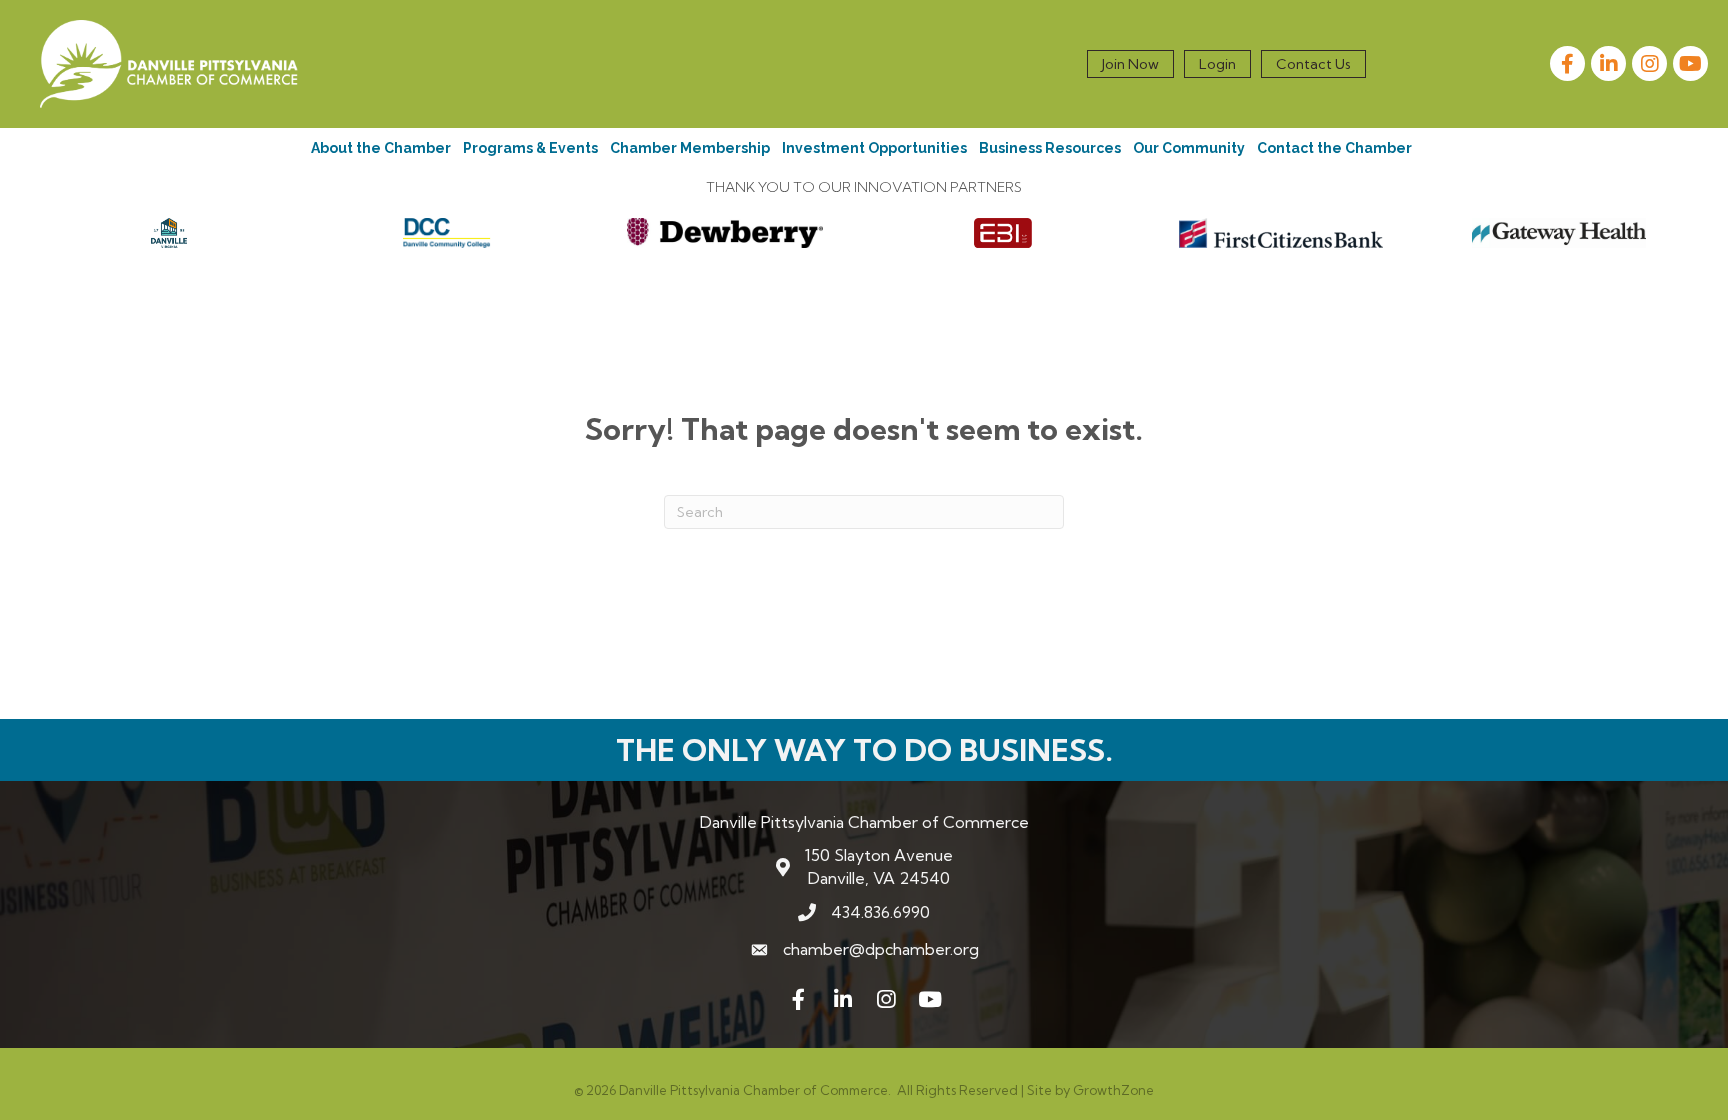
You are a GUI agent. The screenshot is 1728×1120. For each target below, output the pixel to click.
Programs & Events (530, 148)
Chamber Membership (690, 148)
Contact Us (1313, 64)
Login (1217, 64)
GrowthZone (1113, 1090)
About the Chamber (381, 148)
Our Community (1189, 148)
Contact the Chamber (1334, 148)
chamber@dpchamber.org (881, 949)
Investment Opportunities (874, 148)
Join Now (1130, 64)
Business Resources (1050, 148)
